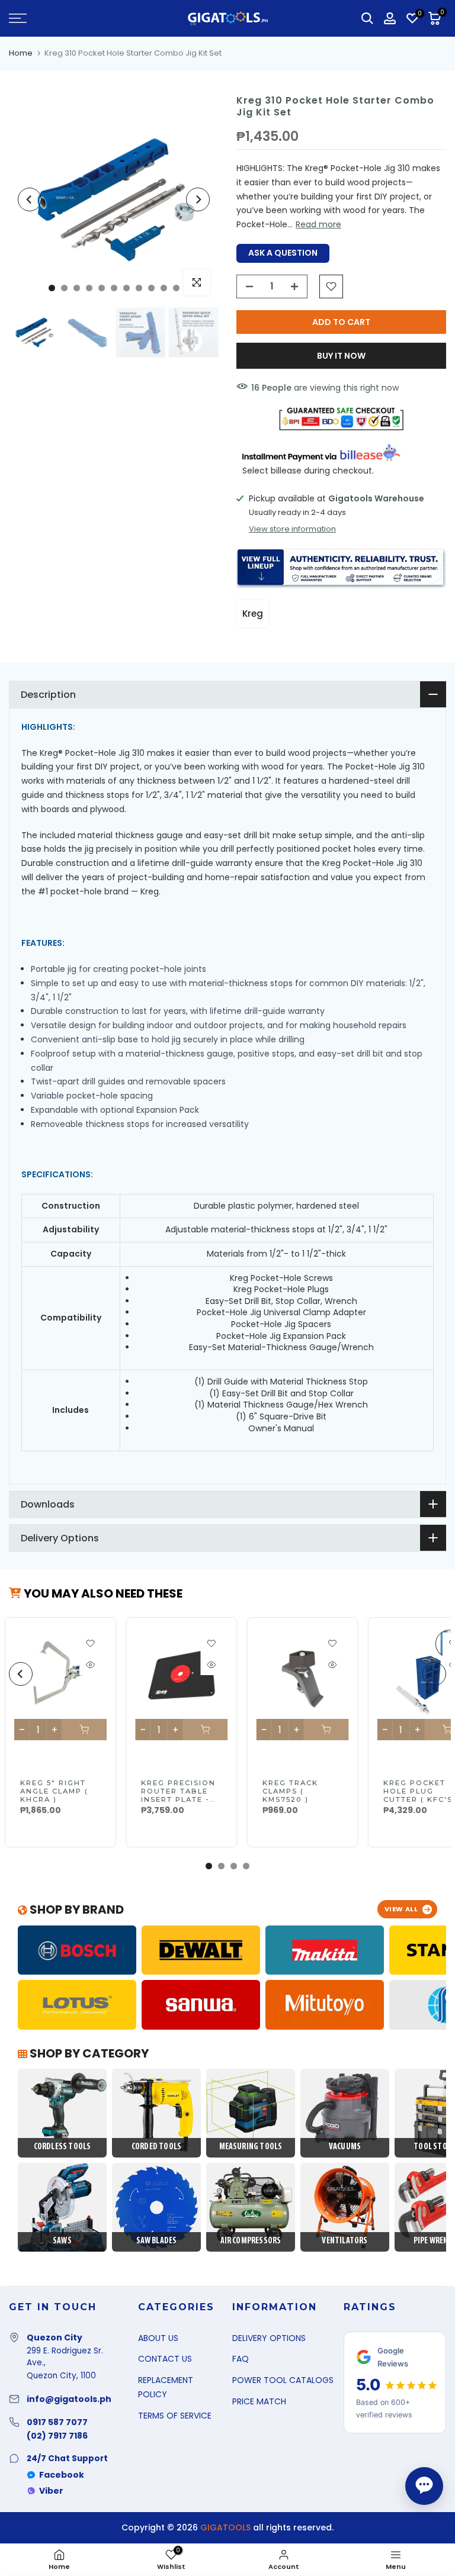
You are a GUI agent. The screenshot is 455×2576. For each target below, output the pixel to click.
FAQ (241, 2359)
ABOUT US (158, 2338)
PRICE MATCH (259, 2401)
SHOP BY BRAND (76, 1910)
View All (401, 1909)
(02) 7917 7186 (57, 2436)
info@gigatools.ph (69, 2399)
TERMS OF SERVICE (175, 2416)
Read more (318, 224)
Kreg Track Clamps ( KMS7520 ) (290, 1791)
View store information (292, 529)
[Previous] (30, 199)
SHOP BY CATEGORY (88, 2053)
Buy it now (341, 356)
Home (21, 53)
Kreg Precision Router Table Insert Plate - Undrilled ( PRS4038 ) (178, 1799)
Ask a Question (283, 253)
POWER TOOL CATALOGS (283, 2380)
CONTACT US (165, 2359)
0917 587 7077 (57, 2422)
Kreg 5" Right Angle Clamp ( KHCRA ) (54, 1791)
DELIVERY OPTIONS (269, 2338)
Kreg (253, 614)
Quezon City (55, 2337)
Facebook (62, 2475)
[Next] (198, 199)
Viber (51, 2491)
